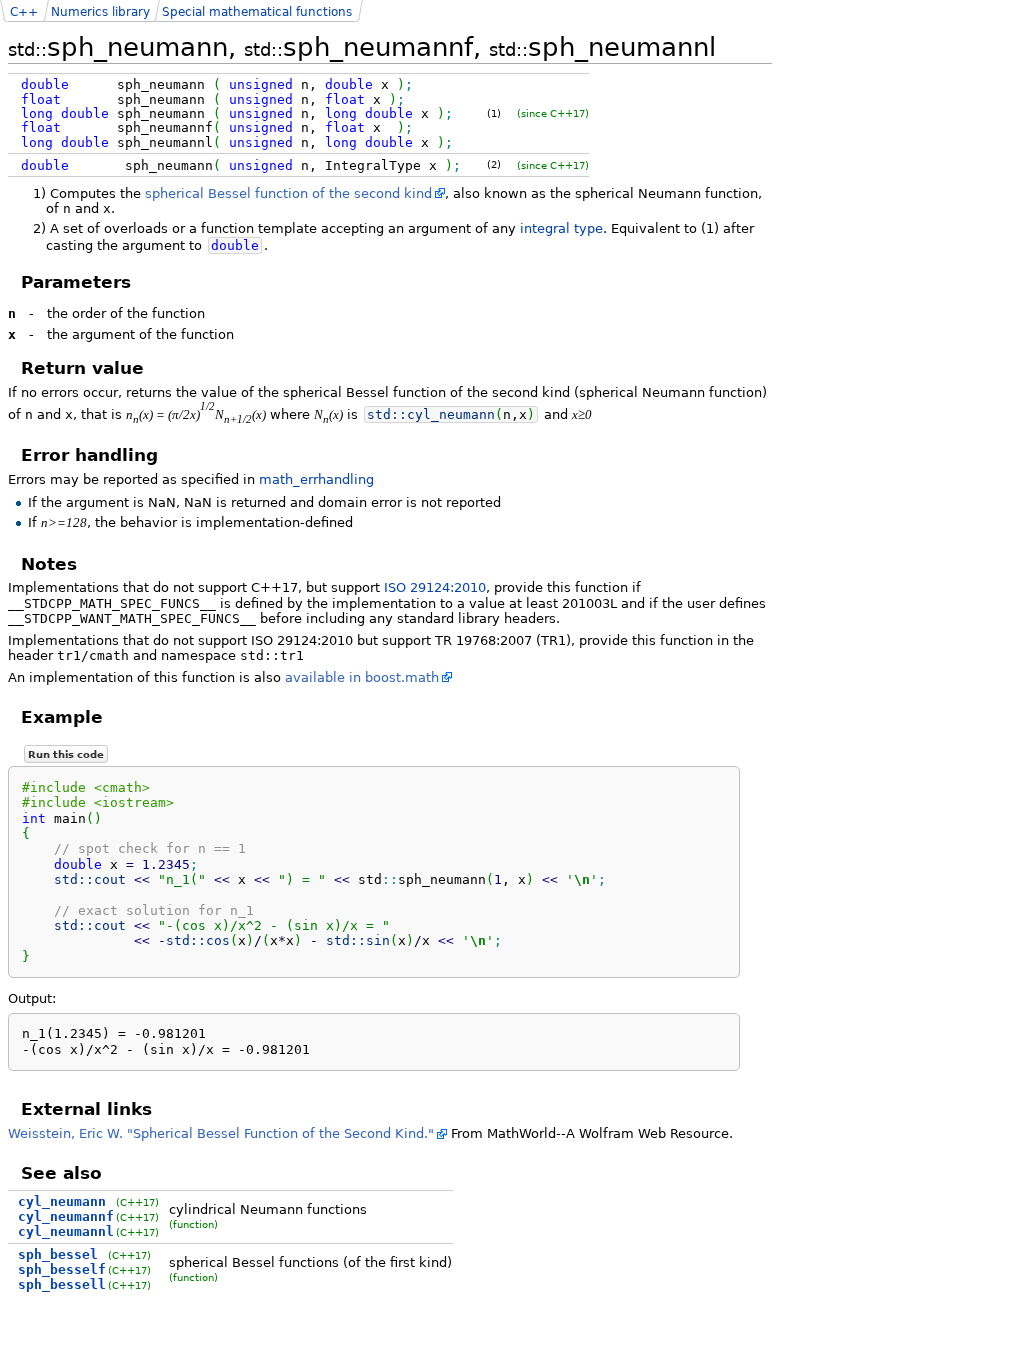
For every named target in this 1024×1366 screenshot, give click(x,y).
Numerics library (100, 12)
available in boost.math (362, 677)
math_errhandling (316, 479)
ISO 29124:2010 (435, 587)
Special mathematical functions (257, 12)
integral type (561, 228)
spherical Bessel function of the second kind (288, 193)
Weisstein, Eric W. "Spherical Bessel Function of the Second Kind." (221, 1133)
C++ (24, 12)
